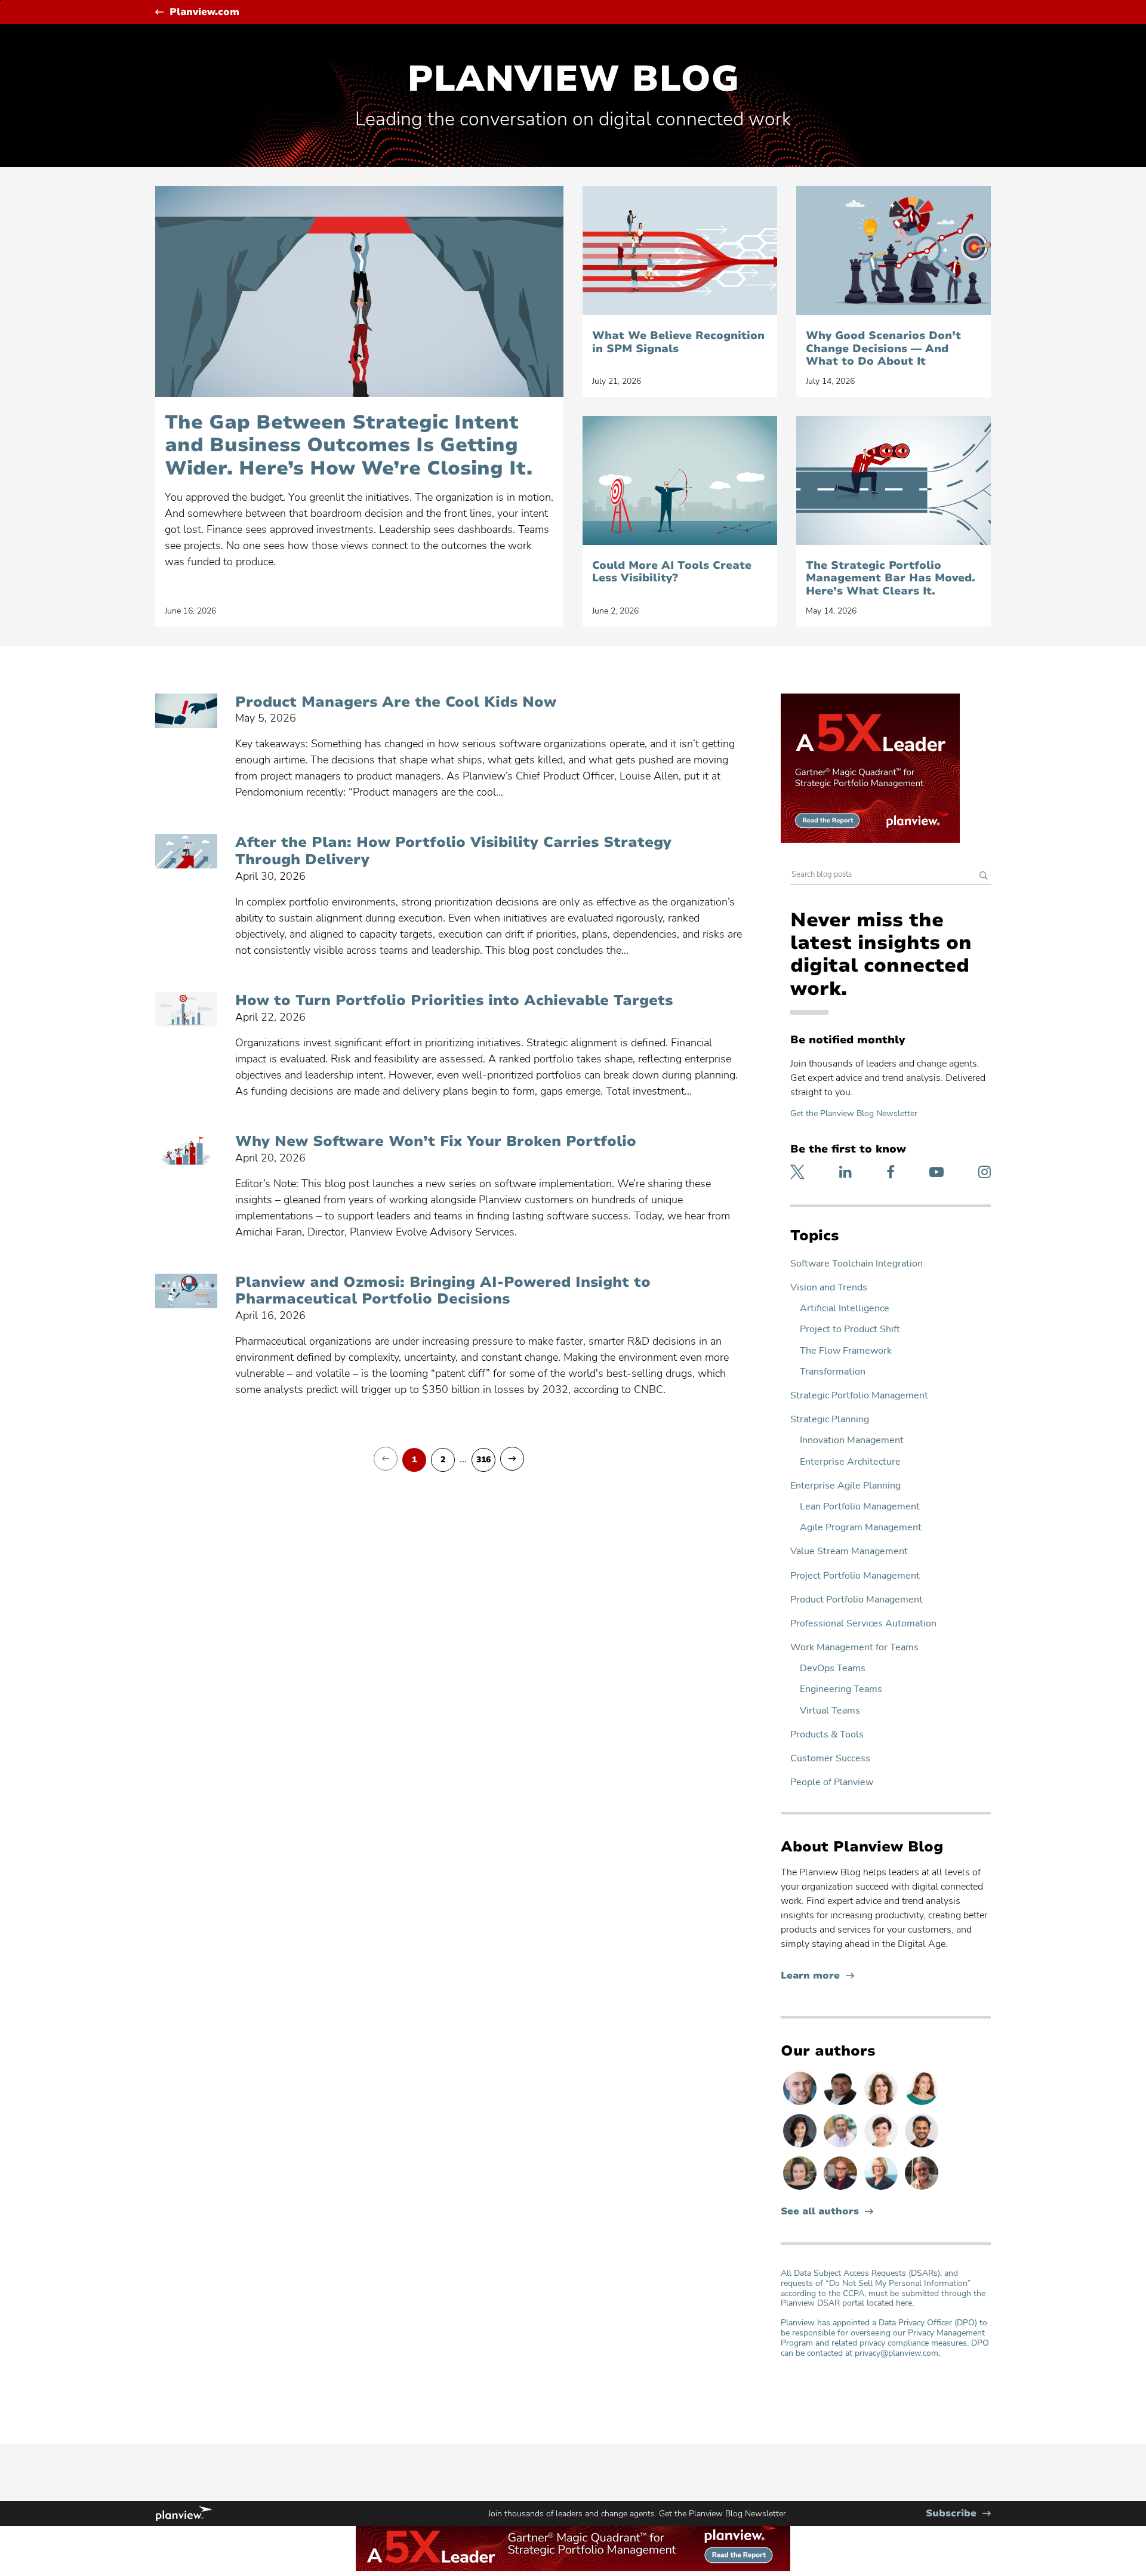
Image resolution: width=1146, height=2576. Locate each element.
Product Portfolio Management (857, 1600)
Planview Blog (573, 79)
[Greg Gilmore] (842, 2147)
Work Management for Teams (854, 1648)
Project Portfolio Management (855, 1576)
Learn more (817, 1976)
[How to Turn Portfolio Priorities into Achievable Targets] (186, 1009)
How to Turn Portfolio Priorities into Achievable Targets (454, 1001)
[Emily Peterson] (882, 2104)
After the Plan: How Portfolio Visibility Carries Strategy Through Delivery (453, 851)
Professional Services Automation (863, 1624)
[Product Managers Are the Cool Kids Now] (186, 711)
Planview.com (204, 12)
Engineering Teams (841, 1689)
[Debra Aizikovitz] (882, 2189)
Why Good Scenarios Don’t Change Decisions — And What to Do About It (883, 349)
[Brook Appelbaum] (882, 2147)
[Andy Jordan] (842, 2189)
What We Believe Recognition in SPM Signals (678, 342)
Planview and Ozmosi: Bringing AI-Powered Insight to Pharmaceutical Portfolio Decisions (443, 1291)
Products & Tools (827, 1735)
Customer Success (830, 1759)
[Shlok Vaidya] (922, 2147)
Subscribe (958, 2514)
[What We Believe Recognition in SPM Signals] (680, 251)
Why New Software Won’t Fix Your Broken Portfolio (436, 1141)
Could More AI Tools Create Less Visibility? (672, 572)
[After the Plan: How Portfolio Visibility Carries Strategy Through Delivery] (186, 851)
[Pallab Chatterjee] (842, 2104)
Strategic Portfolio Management (859, 1396)
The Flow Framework (846, 1351)
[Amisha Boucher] (801, 2147)
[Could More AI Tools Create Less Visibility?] (680, 480)
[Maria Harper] (922, 2104)
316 (483, 1460)
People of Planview (832, 1782)
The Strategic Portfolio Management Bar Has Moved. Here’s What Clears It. (891, 579)
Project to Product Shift (850, 1329)
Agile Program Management (861, 1528)
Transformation (833, 1372)
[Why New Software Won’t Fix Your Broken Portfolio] (186, 1150)
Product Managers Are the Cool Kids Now (396, 702)
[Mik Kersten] (801, 2104)
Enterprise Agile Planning (845, 1486)
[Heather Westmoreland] (801, 2189)
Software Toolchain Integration (857, 1264)
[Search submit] (984, 876)
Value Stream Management (849, 1552)
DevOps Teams (833, 1668)
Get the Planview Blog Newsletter (854, 1113)
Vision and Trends (829, 1288)
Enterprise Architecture (850, 1462)
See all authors (820, 2212)
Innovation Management (852, 1440)
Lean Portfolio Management (860, 1507)
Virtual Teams (830, 1711)
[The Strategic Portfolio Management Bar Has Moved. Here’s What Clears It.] (894, 480)
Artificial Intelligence (845, 1309)
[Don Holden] (922, 2189)
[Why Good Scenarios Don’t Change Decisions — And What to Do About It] (894, 251)
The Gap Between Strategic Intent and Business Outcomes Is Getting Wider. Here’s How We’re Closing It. (349, 446)
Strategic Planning (830, 1420)
